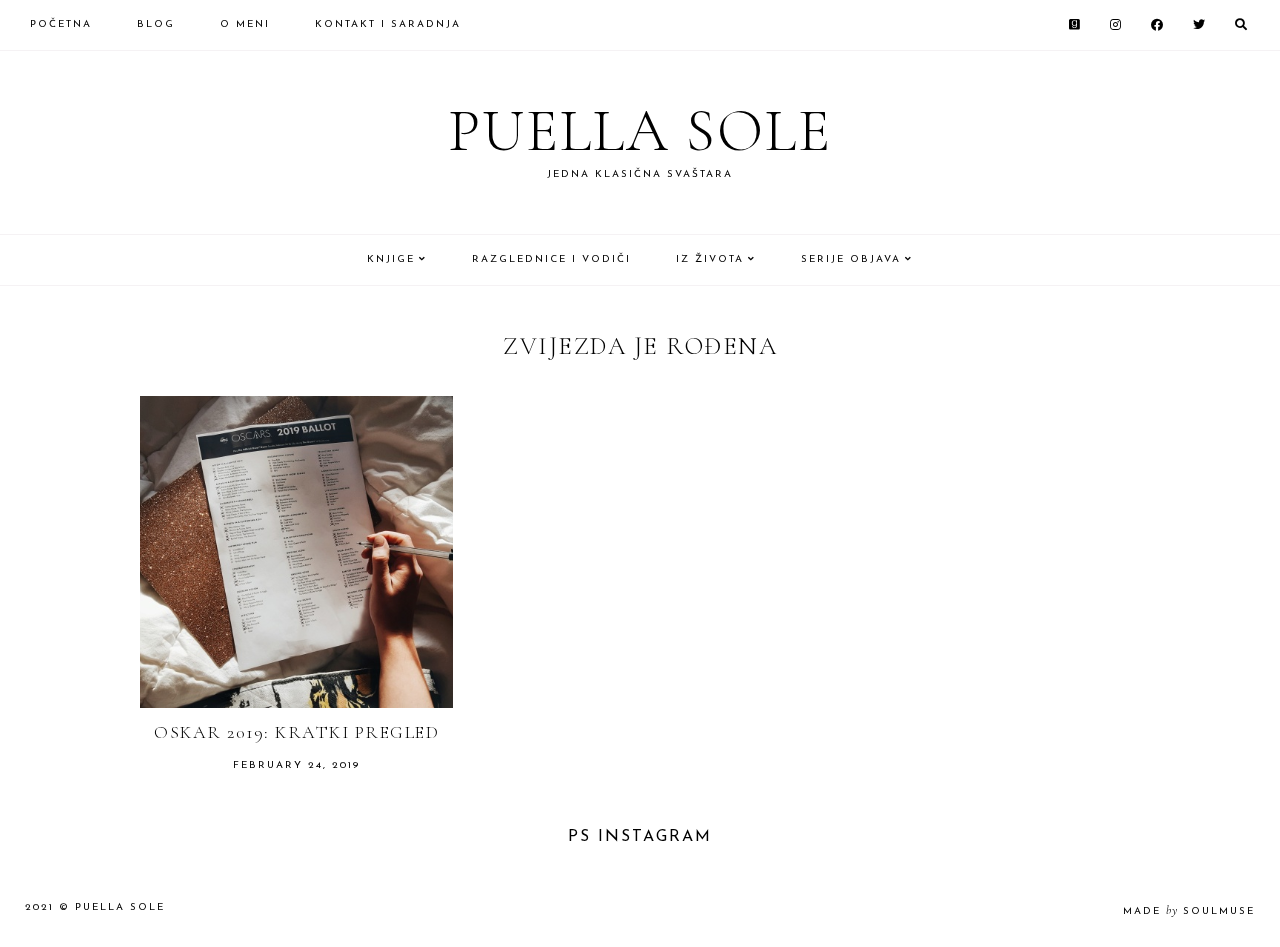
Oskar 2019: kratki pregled (296, 732)
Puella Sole (640, 131)
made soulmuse (1189, 911)
